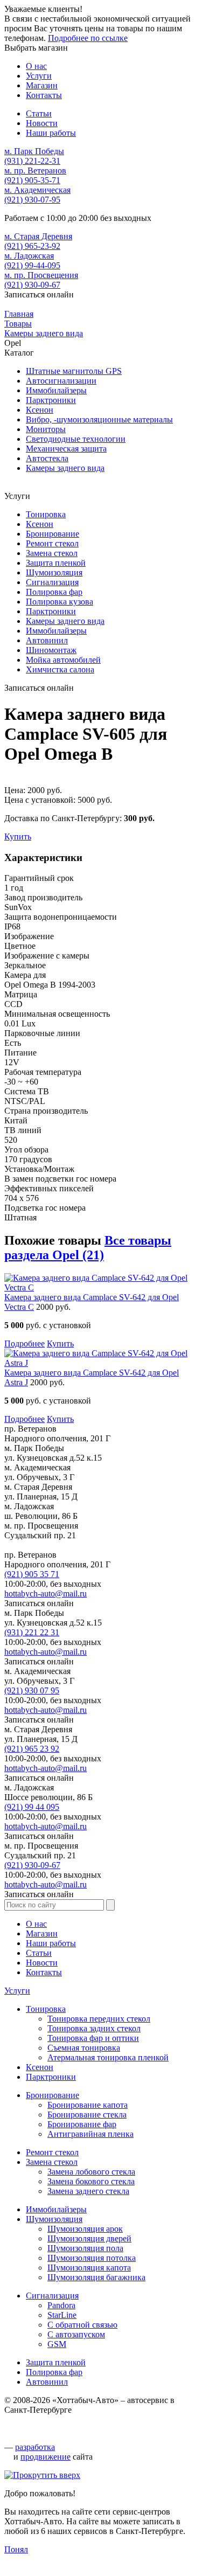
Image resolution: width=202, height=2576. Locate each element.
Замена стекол (52, 553)
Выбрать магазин (36, 48)
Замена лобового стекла (91, 2172)
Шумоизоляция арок (85, 2229)
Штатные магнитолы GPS (74, 371)
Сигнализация (52, 582)
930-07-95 (32, 200)
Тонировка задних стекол (94, 2028)
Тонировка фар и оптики (93, 2038)
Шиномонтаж (51, 650)
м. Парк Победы (34, 151)
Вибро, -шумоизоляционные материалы (99, 419)
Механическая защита (66, 449)
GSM (57, 2344)
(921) (32, 1574)
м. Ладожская (29, 256)
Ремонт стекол (52, 543)
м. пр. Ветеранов (35, 171)
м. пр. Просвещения (41, 275)
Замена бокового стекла (91, 2181)
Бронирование (53, 534)
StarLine (62, 2315)
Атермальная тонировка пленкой (108, 2057)
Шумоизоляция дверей (89, 2238)
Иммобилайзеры (56, 390)
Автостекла (47, 458)
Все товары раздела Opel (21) (88, 1248)
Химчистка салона (60, 669)
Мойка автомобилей (63, 660)
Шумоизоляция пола (85, 2248)
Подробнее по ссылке (88, 38)
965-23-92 (32, 246)
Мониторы (46, 429)
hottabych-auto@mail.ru (46, 1593)
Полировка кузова (60, 602)
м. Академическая (37, 190)
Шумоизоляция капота (89, 2268)
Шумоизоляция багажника (96, 2277)
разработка (35, 2447)
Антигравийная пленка (90, 2134)
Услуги (17, 1991)
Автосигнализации (61, 381)
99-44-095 (32, 265)
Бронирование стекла (87, 2115)
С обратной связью (82, 2325)
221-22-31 (32, 161)
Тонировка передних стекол (99, 2019)
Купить (18, 836)
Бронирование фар (82, 2124)
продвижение (46, 2457)
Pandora (61, 2305)
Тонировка (46, 514)
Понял (16, 2549)
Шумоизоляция (54, 572)
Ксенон (40, 410)
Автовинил (47, 640)
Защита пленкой (56, 563)
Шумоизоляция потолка (92, 2258)
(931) (32, 1632)
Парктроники (51, 400)
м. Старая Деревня (38, 236)
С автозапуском (76, 2334)
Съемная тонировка (84, 2048)
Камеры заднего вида (65, 468)
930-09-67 (32, 285)
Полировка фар (54, 592)
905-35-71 (32, 180)
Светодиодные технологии (76, 439)
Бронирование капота (88, 2105)
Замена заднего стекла (88, 2191)
